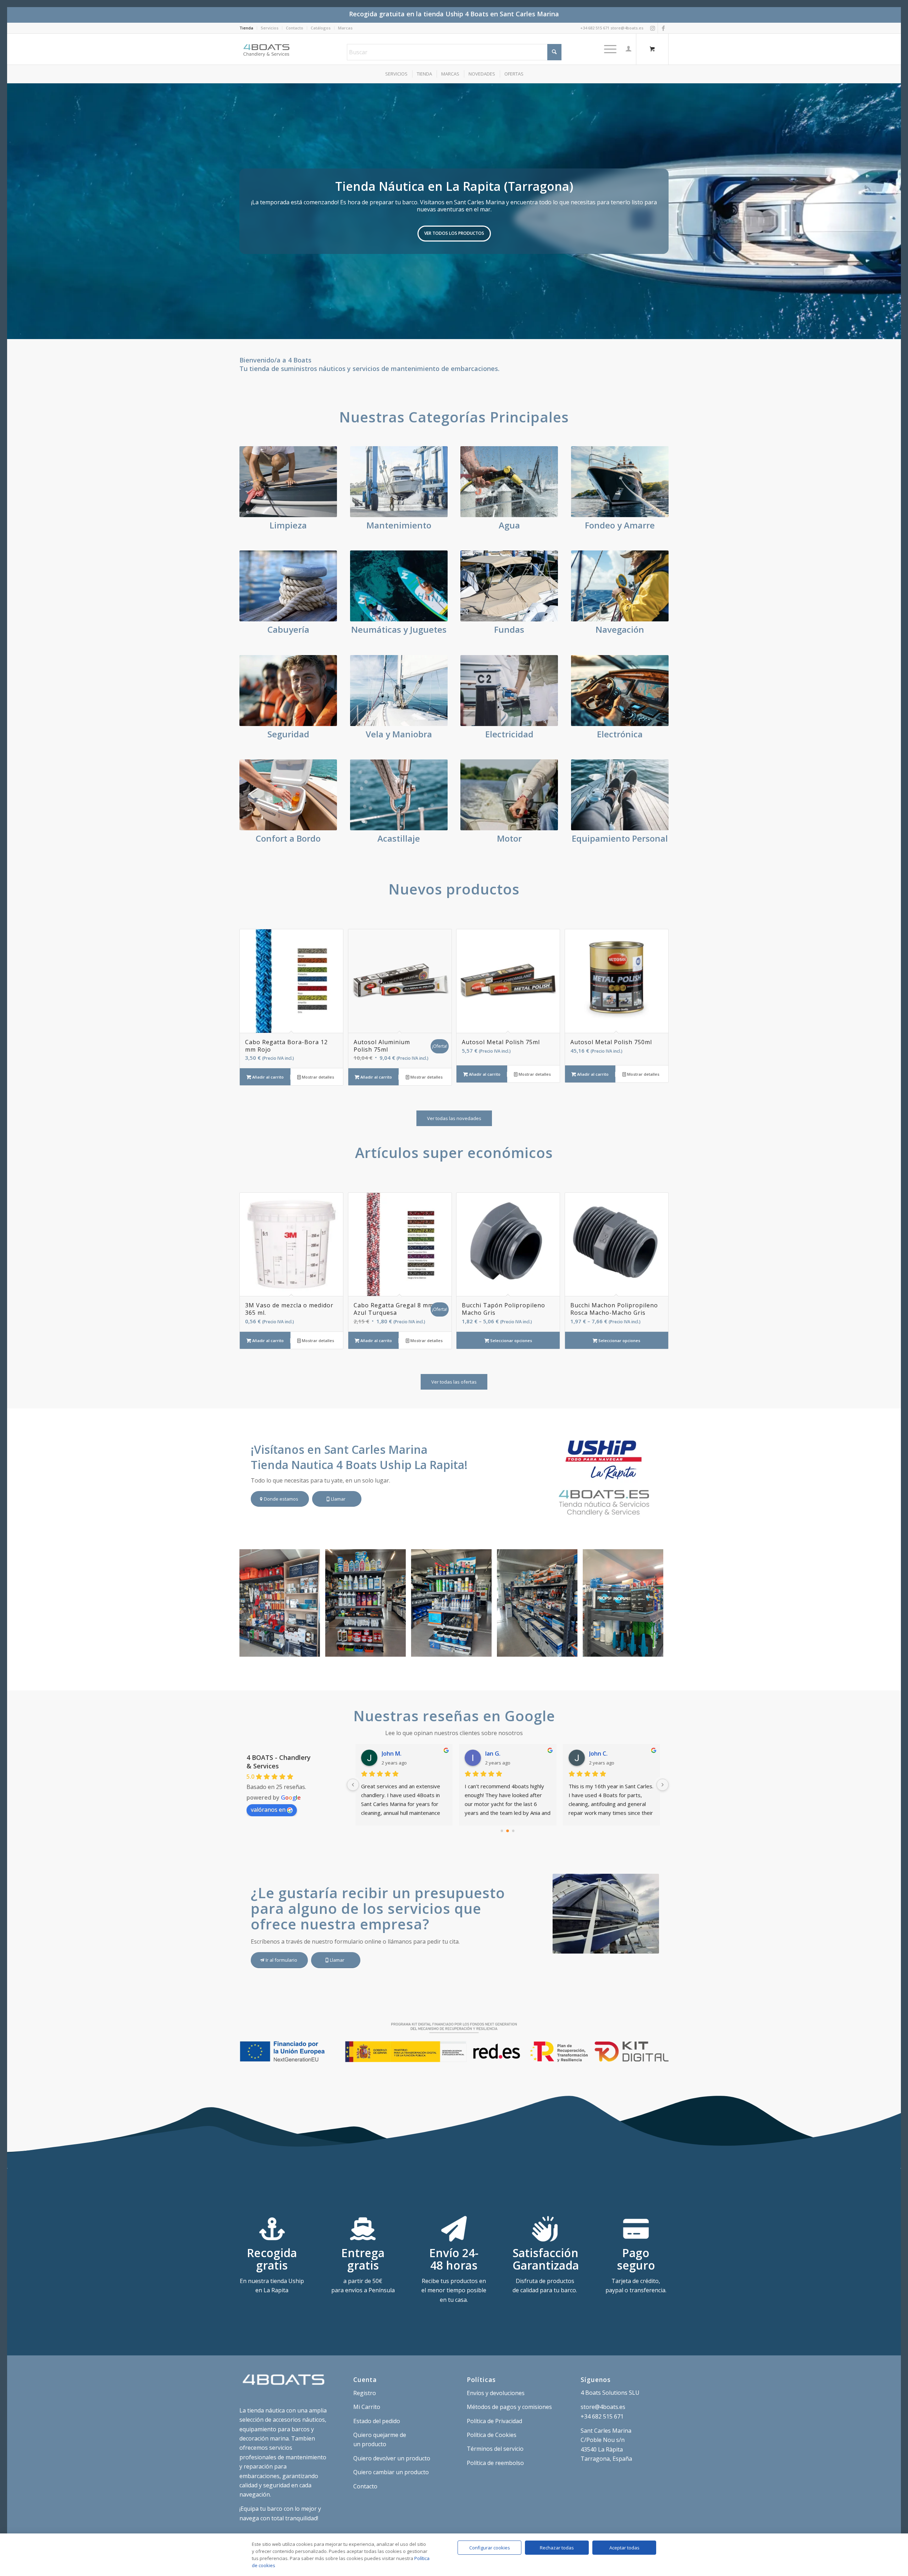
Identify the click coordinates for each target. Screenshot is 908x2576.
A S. (594, 1754)
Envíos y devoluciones (496, 2393)
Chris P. (495, 1754)
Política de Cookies (492, 2435)
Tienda (246, 28)
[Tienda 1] (655, 1649)
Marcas (345, 28)
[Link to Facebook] (663, 28)
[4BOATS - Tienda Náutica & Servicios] (267, 49)
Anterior (13, 211)
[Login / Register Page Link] (629, 49)
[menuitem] (248, 28)
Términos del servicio (495, 2449)
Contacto (295, 28)
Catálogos (321, 28)
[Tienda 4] (398, 1649)
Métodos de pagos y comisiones (509, 2407)
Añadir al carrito (267, 1077)
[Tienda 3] (484, 1649)
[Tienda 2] (570, 1649)
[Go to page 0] (502, 1831)
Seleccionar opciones (511, 1340)
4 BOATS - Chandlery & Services (279, 1762)
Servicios (270, 28)
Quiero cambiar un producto (391, 2472)
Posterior (895, 211)
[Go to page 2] (513, 1831)
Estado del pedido (377, 2421)
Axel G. (391, 1754)
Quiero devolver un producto (392, 2458)
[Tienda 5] (312, 1649)
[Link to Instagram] (652, 28)
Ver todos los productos (454, 233)
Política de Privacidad (494, 2421)
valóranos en (268, 1810)
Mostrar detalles (317, 1077)
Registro (365, 2393)
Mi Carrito (367, 2407)
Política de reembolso (495, 2463)
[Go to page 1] (508, 1831)
